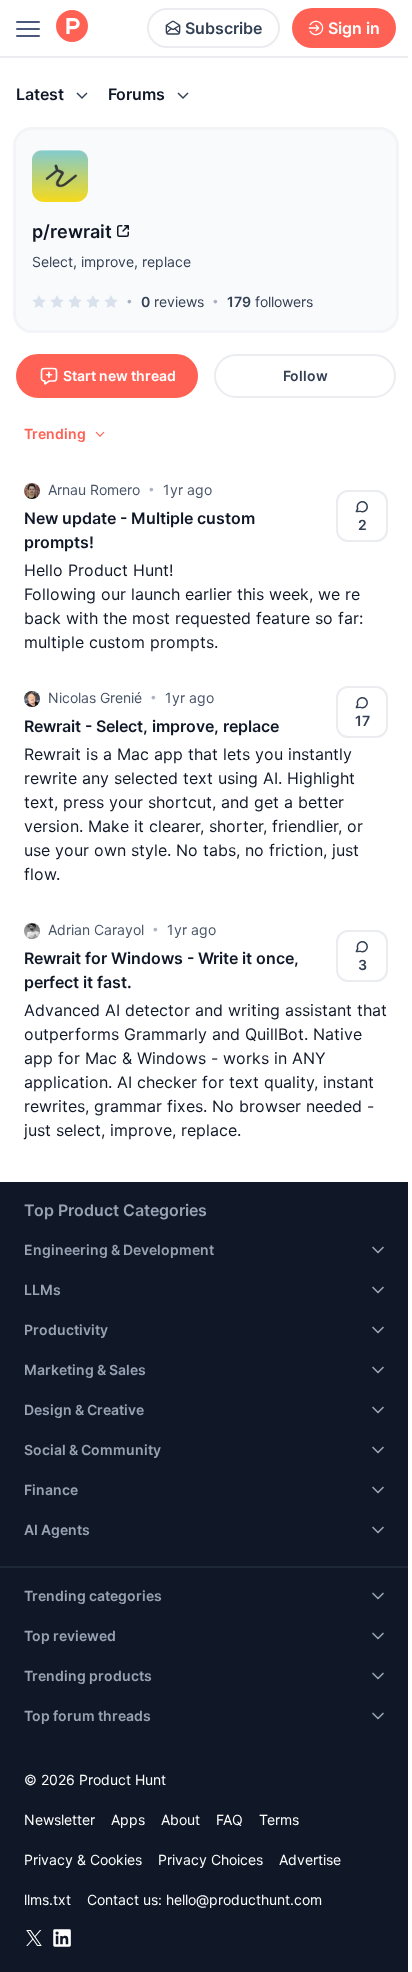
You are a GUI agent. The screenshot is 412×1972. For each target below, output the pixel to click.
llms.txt (47, 1899)
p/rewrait (72, 231)
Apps (128, 1819)
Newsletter (59, 1819)
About (180, 1819)
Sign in (354, 28)
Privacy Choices (210, 1859)
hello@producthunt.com (244, 1899)
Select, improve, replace (111, 261)
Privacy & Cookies (83, 1859)
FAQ (229, 1819)
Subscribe (223, 28)
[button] (66, 434)
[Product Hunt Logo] (72, 27)
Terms (279, 1819)
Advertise (310, 1859)
